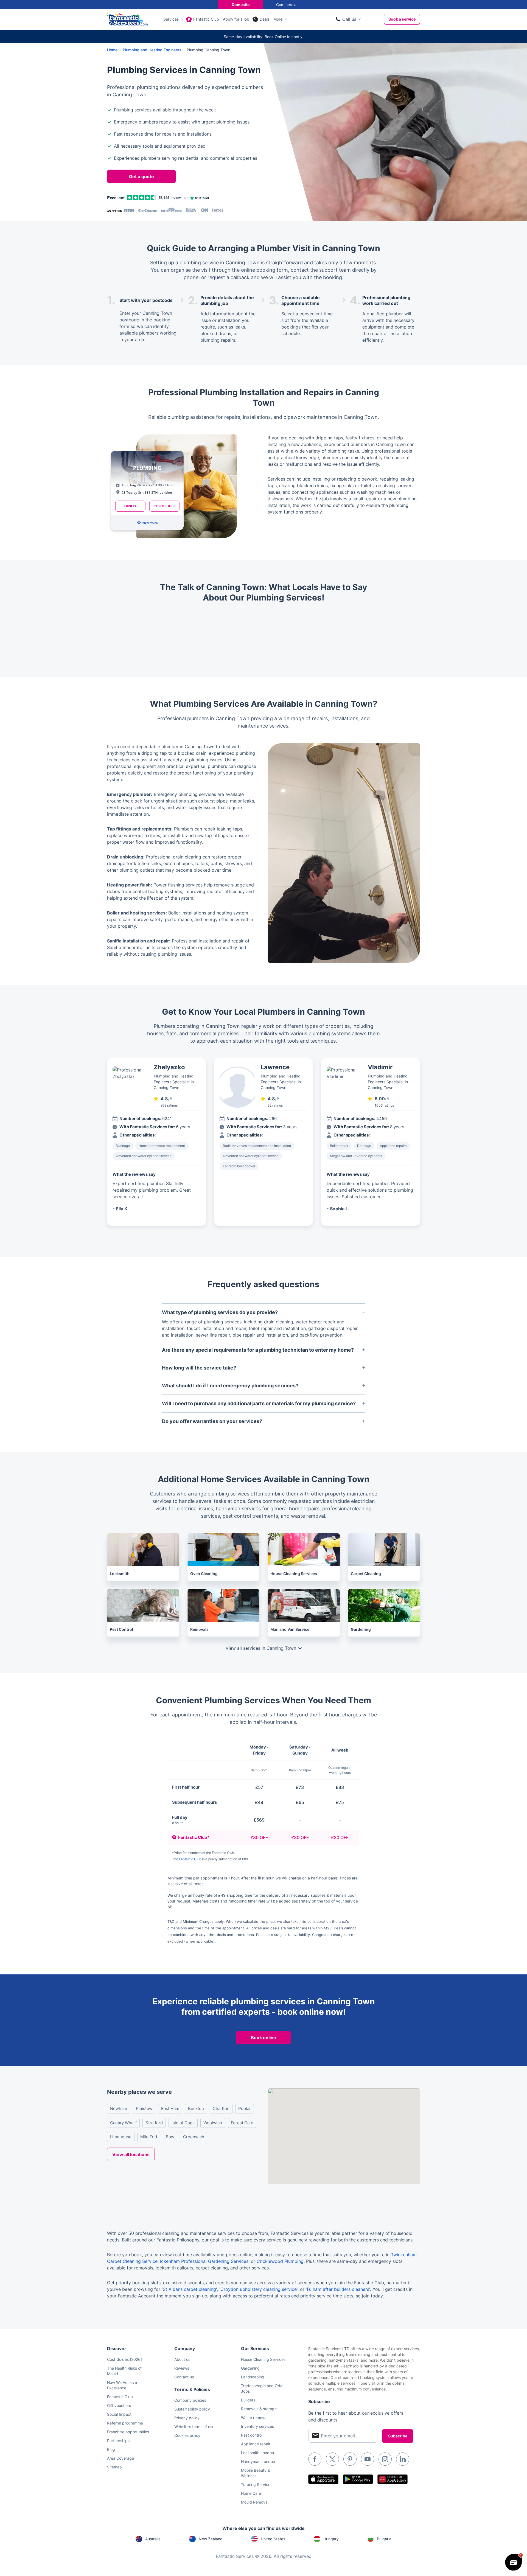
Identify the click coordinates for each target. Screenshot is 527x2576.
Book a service (402, 19)
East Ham (170, 2108)
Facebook (315, 2459)
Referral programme (125, 2423)
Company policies (190, 2400)
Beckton (196, 2108)
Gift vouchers (119, 2405)
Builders (248, 2400)
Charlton (221, 2108)
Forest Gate (242, 2123)
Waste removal (254, 2418)
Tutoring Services (257, 2484)
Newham (119, 2108)
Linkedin (403, 2459)
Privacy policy (187, 2418)
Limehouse (121, 2137)
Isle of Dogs (183, 2123)
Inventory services (257, 2426)
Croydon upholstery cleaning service (259, 2289)
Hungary (331, 2539)
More (278, 19)
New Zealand (211, 2539)
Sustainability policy (192, 2409)
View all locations (131, 2154)
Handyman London (258, 2461)
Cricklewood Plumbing (280, 2261)
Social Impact (119, 2414)
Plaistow (144, 2108)
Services (171, 19)
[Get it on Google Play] (358, 2479)
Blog (111, 2449)
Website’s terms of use (194, 2427)
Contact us (184, 2377)
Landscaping (253, 2377)
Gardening (250, 2368)
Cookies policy (187, 2435)
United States (273, 2539)
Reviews (182, 2368)
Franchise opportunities (128, 2432)
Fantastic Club (206, 19)
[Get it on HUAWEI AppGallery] (393, 2479)
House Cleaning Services (263, 2359)
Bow (170, 2137)
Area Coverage (120, 2458)
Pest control (252, 2435)
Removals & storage (259, 2409)
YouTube (368, 2459)
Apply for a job (236, 19)
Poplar (245, 2108)
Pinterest (350, 2459)
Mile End (149, 2137)
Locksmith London (257, 2453)
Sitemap (114, 2467)
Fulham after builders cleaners (338, 2289)
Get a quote (141, 176)
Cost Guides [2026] (124, 2359)
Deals (265, 19)
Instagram (385, 2459)
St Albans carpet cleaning (189, 2289)
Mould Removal (255, 2502)
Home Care (251, 2493)
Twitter (332, 2459)
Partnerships (118, 2441)
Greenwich (194, 2137)
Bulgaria (384, 2539)
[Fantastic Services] (127, 19)
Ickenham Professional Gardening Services (204, 2261)
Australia (153, 2539)
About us (182, 2359)
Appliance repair (256, 2444)
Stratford (154, 2123)
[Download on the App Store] (323, 2479)
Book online (263, 2038)
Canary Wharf (123, 2123)
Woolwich (213, 2123)
